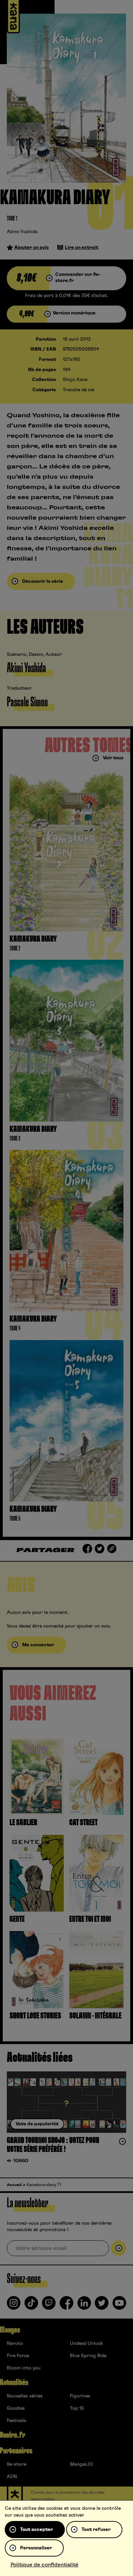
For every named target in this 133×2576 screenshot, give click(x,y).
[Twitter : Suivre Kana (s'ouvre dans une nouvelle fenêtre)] (102, 2306)
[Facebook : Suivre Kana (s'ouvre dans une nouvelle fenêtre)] (66, 2306)
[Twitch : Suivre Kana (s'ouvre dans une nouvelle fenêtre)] (49, 2306)
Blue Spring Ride (88, 2356)
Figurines (80, 2396)
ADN (12, 2477)
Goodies (16, 2408)
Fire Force (18, 2356)
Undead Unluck (86, 2343)
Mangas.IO (82, 2464)
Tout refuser (96, 2530)
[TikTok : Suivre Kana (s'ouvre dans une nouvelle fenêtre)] (31, 2306)
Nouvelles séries (25, 2396)
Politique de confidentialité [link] (45, 2565)
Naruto (15, 2343)
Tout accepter (36, 2530)
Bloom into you (24, 2368)
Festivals (17, 2421)
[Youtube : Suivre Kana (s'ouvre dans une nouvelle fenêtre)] (119, 2306)
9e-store (17, 2464)
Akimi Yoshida (22, 232)
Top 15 (77, 2408)
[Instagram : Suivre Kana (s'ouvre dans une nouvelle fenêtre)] (14, 2306)
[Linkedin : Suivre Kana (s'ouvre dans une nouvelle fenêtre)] (84, 2306)
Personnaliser (36, 2548)
